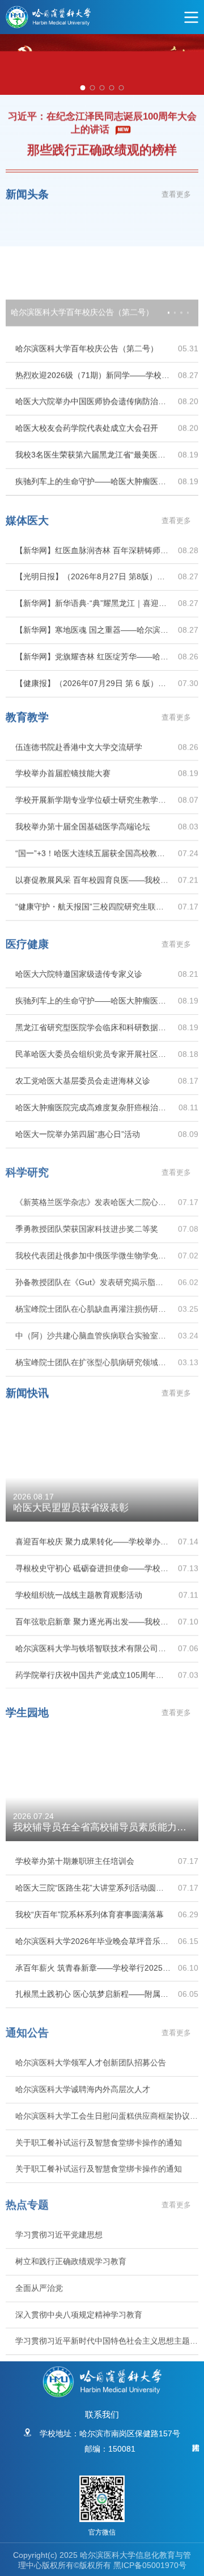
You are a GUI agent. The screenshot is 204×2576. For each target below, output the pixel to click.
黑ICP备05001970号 (150, 2565)
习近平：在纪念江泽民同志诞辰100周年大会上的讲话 (102, 120)
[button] (169, 310)
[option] (102, 64)
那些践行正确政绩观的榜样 (102, 148)
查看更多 (176, 192)
